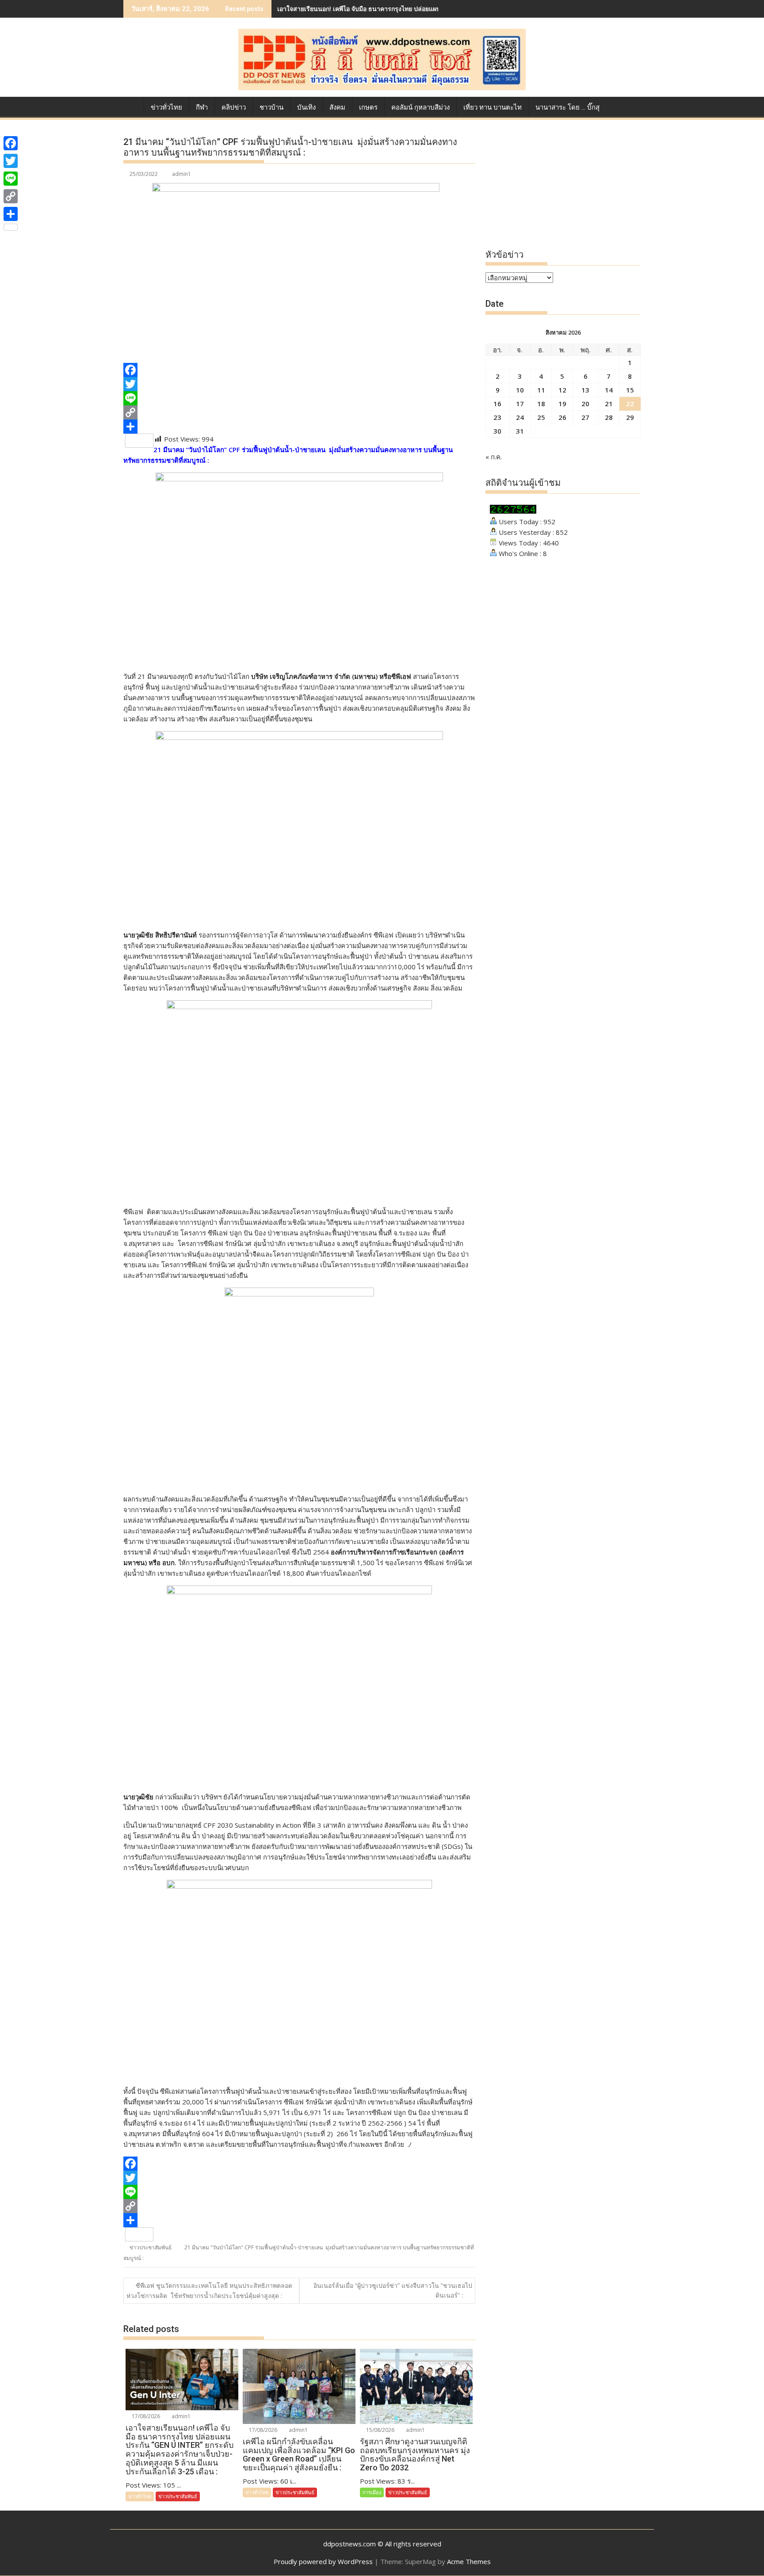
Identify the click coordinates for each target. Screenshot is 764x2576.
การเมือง (372, 2492)
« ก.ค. (494, 457)
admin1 (181, 174)
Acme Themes (469, 2561)
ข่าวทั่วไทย (166, 107)
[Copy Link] (299, 412)
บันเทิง (306, 107)
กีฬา (202, 107)
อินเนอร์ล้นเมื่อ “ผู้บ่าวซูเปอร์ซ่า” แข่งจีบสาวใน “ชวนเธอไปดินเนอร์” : (393, 2290)
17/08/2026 (145, 2416)
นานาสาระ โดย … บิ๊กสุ (567, 107)
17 (520, 404)
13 (585, 390)
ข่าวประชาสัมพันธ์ (151, 2247)
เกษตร (368, 107)
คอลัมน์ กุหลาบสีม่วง (420, 107)
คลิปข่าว (234, 107)
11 (541, 390)
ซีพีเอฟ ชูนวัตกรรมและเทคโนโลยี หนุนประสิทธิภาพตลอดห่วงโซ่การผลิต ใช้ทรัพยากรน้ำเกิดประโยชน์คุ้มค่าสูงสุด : (209, 2290)
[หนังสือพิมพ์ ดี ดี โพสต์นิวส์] (132, 106)
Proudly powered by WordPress (323, 2561)
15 (630, 390)
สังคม (337, 107)
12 (562, 390)
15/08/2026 (380, 2430)
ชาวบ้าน (271, 107)
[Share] (299, 427)
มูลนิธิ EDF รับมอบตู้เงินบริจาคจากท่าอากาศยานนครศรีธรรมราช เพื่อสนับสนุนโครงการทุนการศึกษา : (415, 9)
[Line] (299, 398)
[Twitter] (299, 384)
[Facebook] (299, 370)
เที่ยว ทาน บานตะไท (493, 107)
